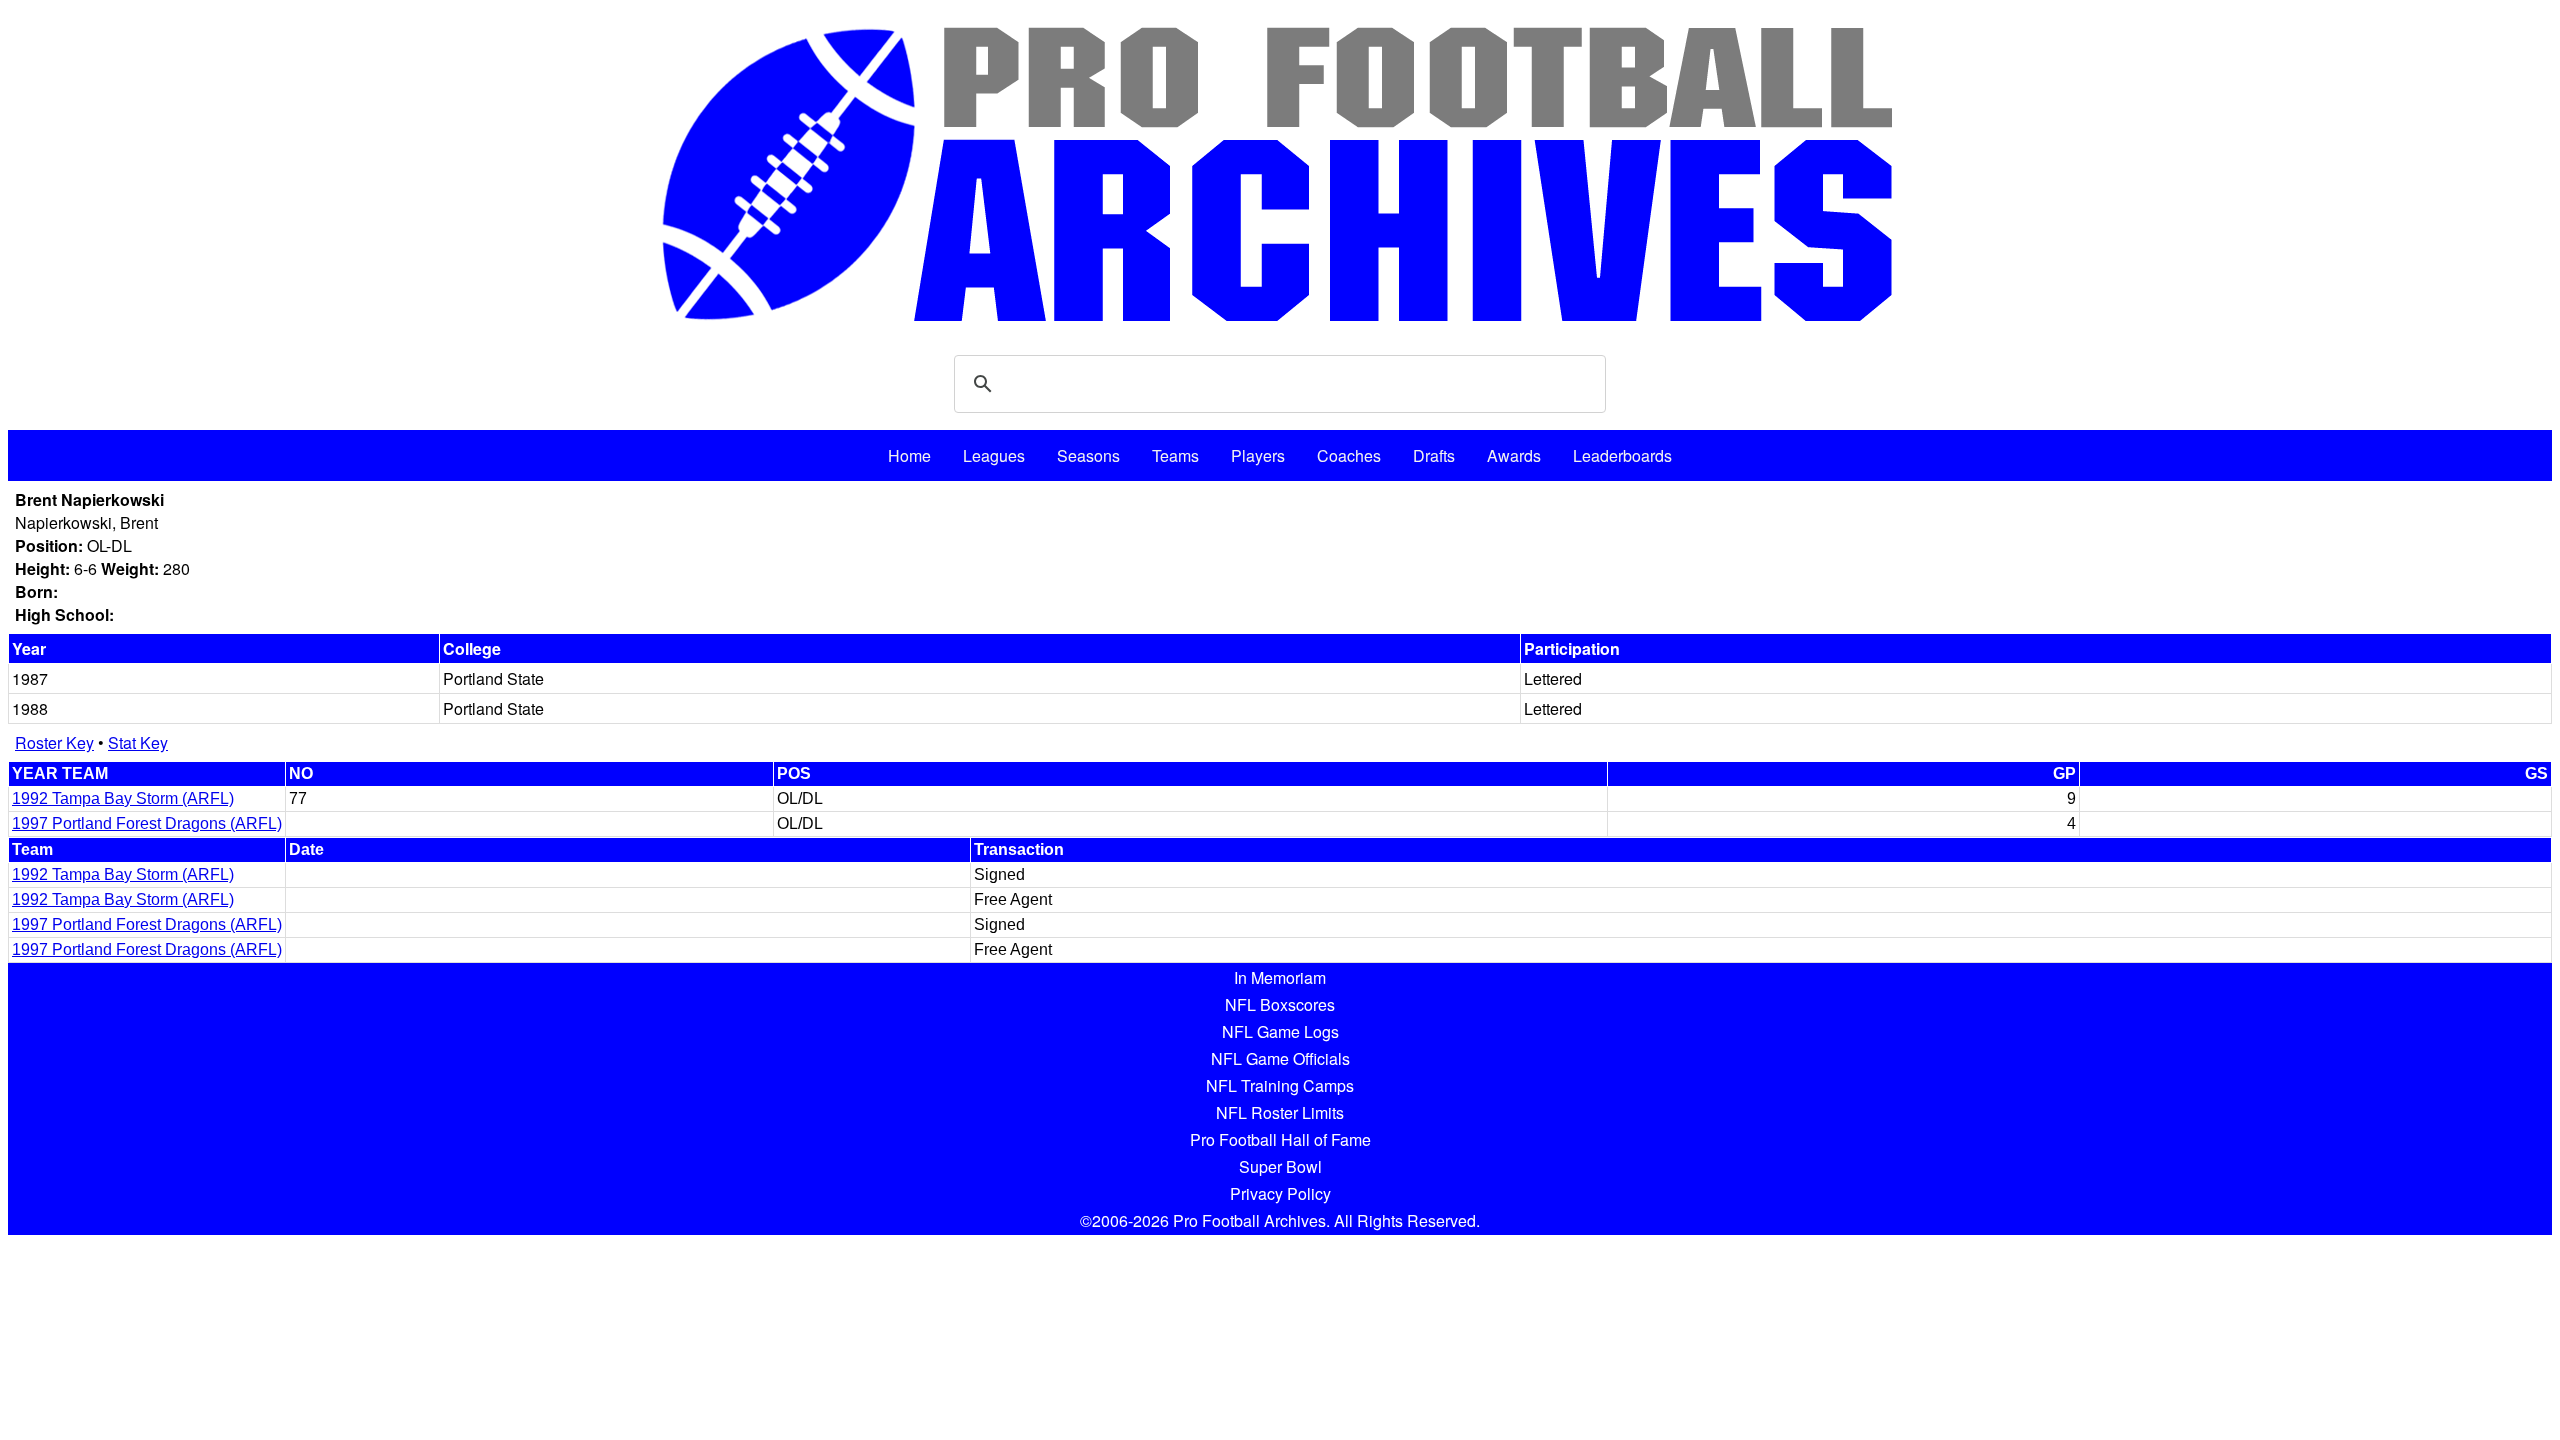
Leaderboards (1622, 455)
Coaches (1349, 455)
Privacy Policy (1280, 1193)
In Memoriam (1280, 977)
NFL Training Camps (1280, 1085)
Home (909, 455)
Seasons (1088, 455)
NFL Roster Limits (1280, 1112)
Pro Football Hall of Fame (1280, 1139)
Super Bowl (1280, 1166)
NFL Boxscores (1280, 1004)
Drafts (1434, 455)
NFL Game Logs (1280, 1031)
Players (1258, 455)
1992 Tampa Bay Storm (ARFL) (123, 798)
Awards (1514, 455)
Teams (1175, 455)
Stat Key (138, 742)
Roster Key (54, 742)
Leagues (994, 455)
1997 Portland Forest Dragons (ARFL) (147, 823)
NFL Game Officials (1280, 1058)
